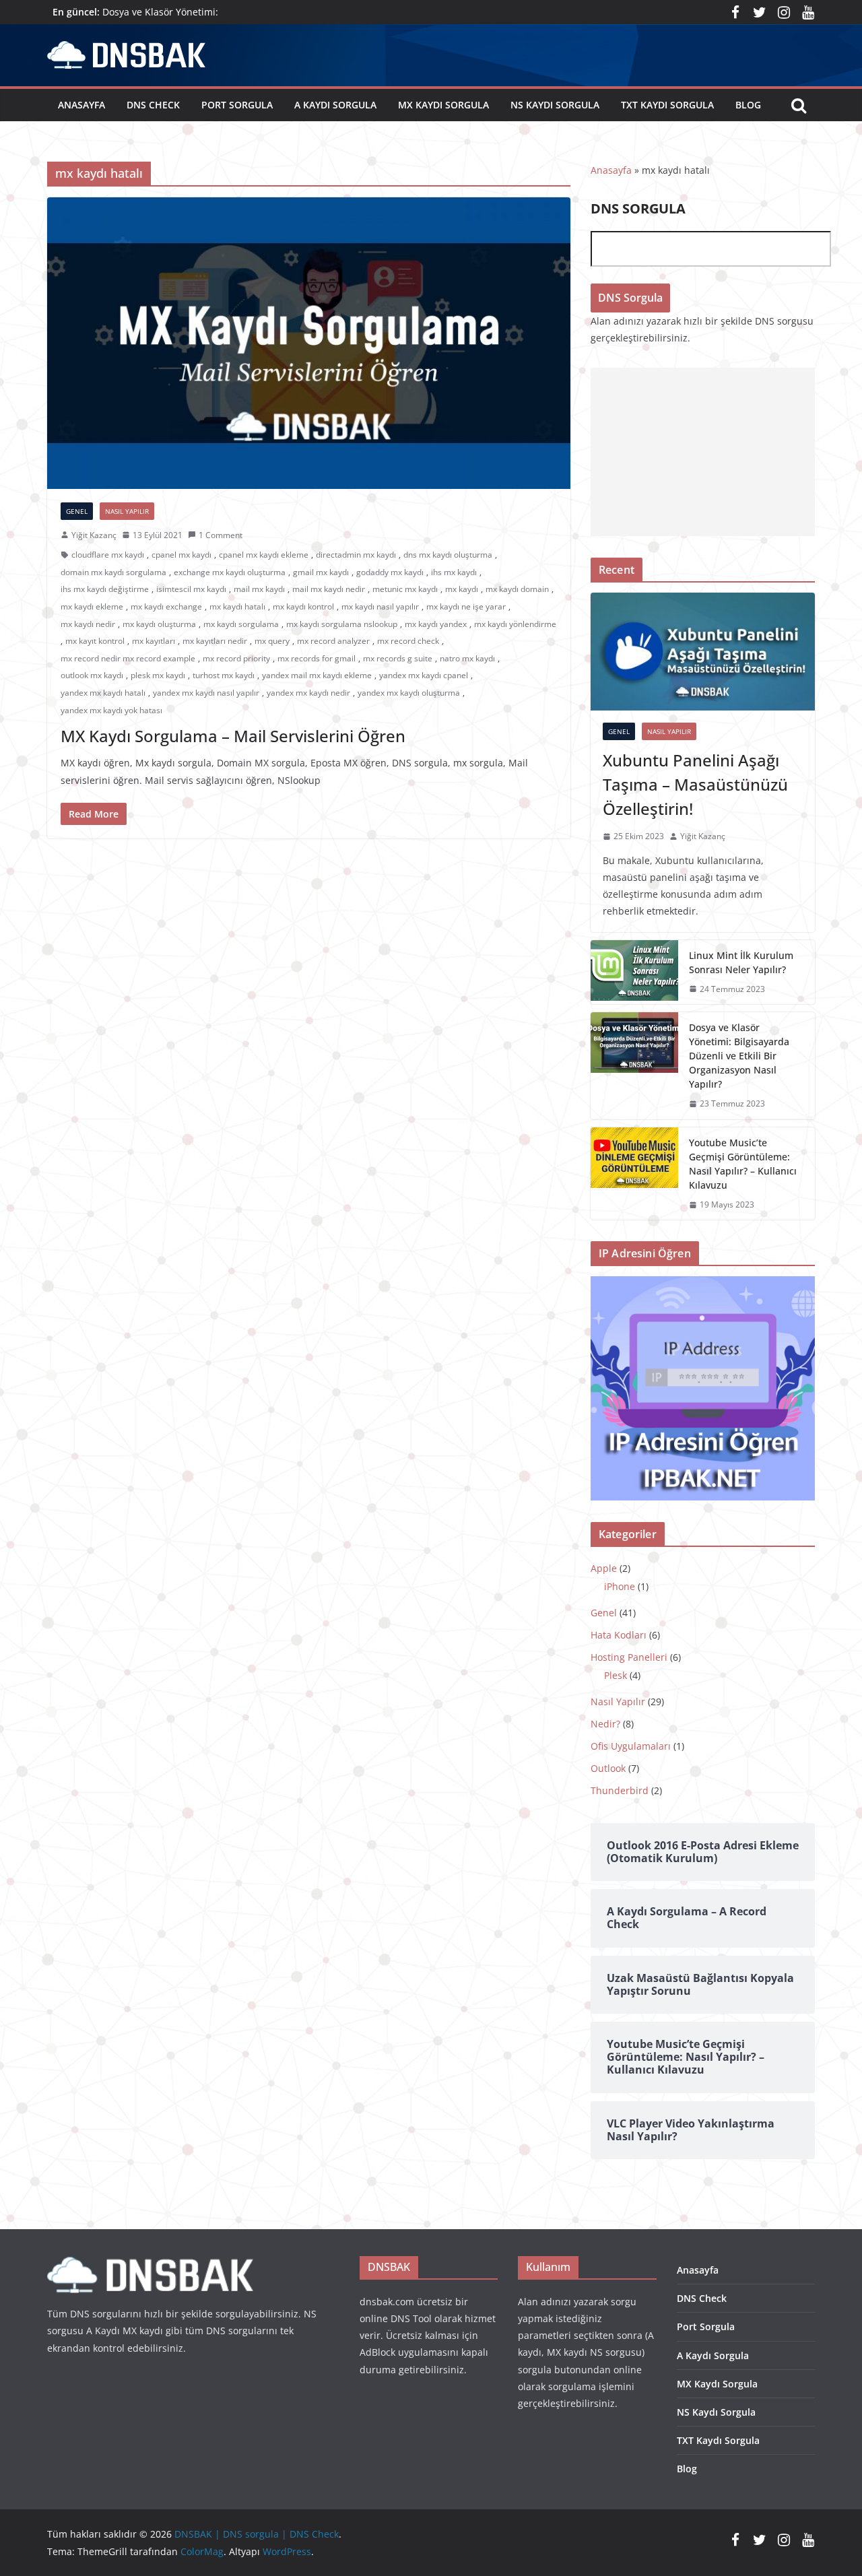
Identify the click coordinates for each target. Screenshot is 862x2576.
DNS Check (153, 105)
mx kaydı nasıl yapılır (380, 606)
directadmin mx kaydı (356, 555)
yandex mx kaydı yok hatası (111, 710)
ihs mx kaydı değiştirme (105, 589)
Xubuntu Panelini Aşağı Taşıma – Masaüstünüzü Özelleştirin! (695, 784)
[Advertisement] (703, 452)
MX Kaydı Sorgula (443, 105)
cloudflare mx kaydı (108, 555)
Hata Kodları (619, 1635)
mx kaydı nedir (88, 624)
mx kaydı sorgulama (241, 624)
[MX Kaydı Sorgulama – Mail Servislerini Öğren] (309, 343)
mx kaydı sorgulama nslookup (342, 624)
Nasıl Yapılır (127, 511)
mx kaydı (462, 589)
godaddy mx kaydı (390, 572)
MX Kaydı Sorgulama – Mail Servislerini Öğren (233, 736)
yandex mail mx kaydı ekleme (317, 675)
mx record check (408, 641)
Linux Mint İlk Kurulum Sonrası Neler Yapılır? (741, 962)
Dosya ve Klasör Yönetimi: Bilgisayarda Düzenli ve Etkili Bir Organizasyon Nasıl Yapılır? (739, 1056)
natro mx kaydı (467, 658)
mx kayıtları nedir (215, 641)
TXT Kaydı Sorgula (667, 105)
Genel (77, 511)
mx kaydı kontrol (303, 606)
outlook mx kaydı (92, 675)
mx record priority (236, 658)
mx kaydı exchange (166, 606)
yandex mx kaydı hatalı (103, 693)
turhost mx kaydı (224, 675)
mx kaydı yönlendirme (515, 624)
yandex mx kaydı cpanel (424, 675)
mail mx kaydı (259, 589)
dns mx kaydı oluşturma (448, 555)
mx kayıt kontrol (95, 641)
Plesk (616, 1675)
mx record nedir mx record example (128, 658)
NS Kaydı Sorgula (555, 105)
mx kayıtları (154, 641)
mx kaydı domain (517, 589)
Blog (748, 105)
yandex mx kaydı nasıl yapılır (206, 693)
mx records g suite (398, 658)
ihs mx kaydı (454, 572)
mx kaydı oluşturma (159, 624)
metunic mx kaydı (405, 589)
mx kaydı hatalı (237, 606)
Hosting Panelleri (629, 1657)
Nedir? (605, 1724)
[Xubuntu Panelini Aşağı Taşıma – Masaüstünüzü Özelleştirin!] (703, 652)
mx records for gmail (317, 658)
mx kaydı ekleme (92, 606)
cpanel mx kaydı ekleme (264, 555)
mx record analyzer (333, 641)
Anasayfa (81, 105)
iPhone (620, 1586)
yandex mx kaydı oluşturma (409, 693)
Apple (604, 1568)
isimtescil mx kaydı (191, 589)
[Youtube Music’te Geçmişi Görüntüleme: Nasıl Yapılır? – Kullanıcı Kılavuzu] (634, 1174)
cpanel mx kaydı (181, 555)
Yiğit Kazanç (94, 535)
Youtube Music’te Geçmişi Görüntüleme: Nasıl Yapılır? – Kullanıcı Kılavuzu (743, 1164)
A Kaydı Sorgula (335, 105)
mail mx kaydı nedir (329, 589)
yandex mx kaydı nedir (308, 693)
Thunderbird (620, 1790)
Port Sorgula (237, 105)
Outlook (608, 1768)
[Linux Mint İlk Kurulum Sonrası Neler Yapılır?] (634, 972)
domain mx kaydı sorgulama (113, 572)
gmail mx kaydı (321, 572)
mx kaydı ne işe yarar (466, 606)
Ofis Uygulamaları (631, 1746)
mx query (272, 641)
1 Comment (221, 535)
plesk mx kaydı (158, 675)
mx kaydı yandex (436, 624)
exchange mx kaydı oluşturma (230, 572)
